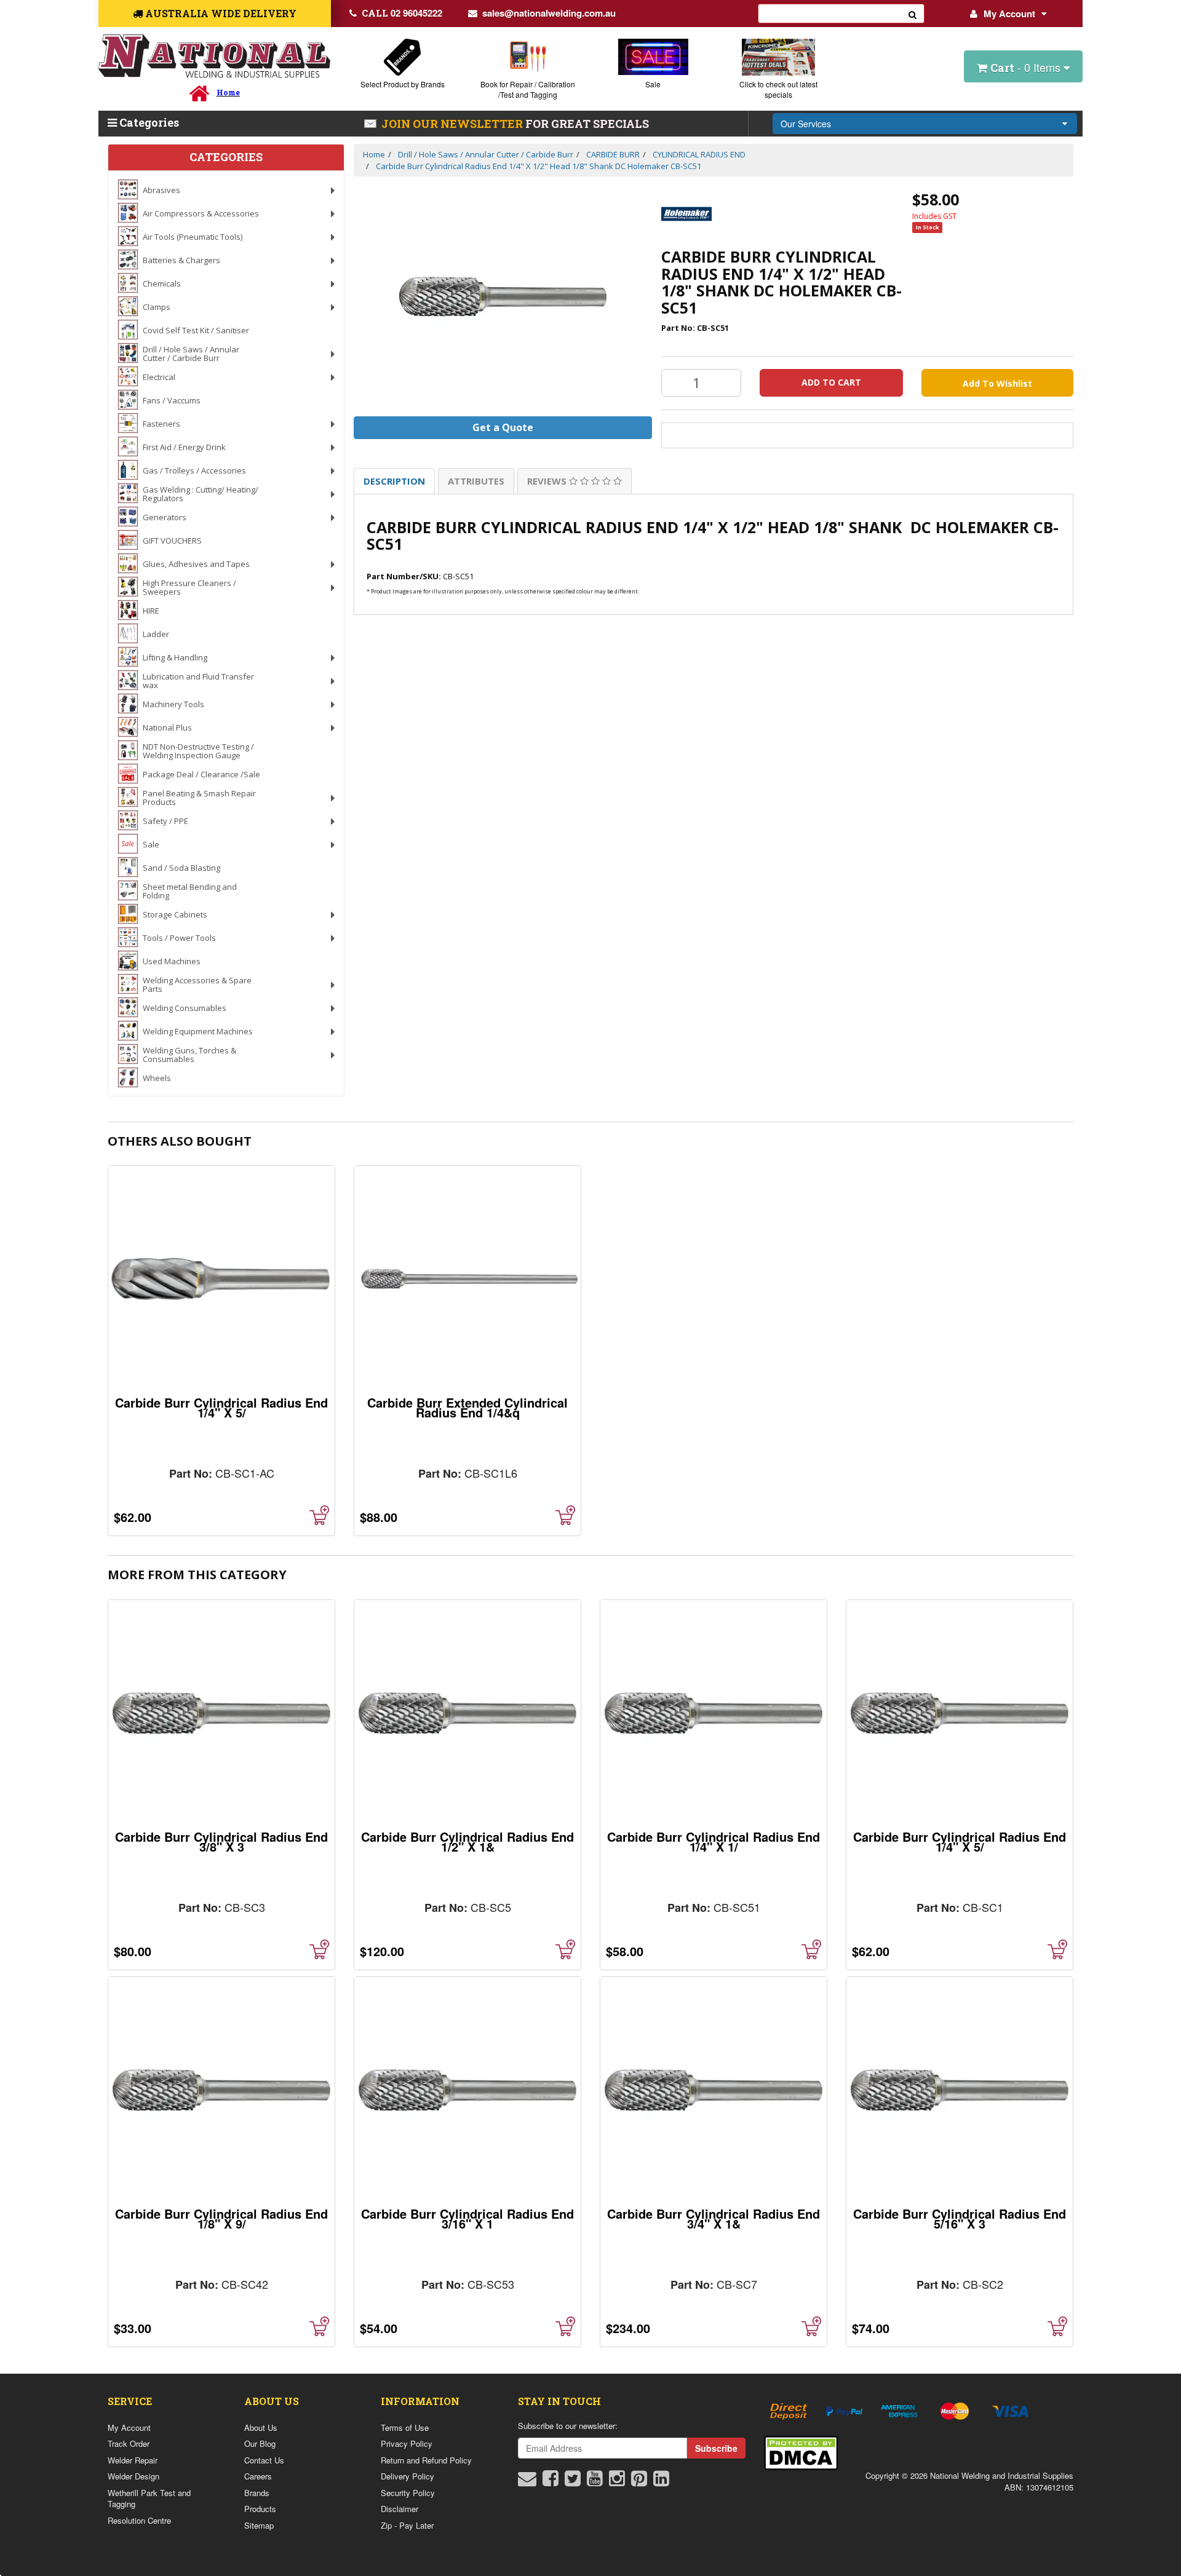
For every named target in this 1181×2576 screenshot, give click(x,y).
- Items (1027, 67)
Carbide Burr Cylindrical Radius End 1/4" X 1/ (714, 1841)
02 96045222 (402, 13)
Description (394, 481)
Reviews (548, 481)
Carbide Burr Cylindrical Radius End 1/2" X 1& (467, 1841)
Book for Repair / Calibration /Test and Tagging (528, 89)
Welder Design (133, 2476)
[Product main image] (503, 297)
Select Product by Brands (403, 84)
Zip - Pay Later (407, 2525)
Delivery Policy (408, 2476)
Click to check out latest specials (778, 89)
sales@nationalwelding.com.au (549, 13)
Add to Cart (831, 382)
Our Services (806, 124)
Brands (257, 2493)
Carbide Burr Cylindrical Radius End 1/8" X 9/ (221, 2218)
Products (260, 2509)
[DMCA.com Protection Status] (801, 2451)
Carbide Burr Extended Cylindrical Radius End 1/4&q (467, 1407)
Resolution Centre (139, 2520)
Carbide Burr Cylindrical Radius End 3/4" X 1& (714, 2218)
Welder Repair (133, 2460)
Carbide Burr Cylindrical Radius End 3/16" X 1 (467, 2218)
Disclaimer (400, 2509)
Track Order (129, 2443)
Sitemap (259, 2525)
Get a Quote (503, 427)
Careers (258, 2476)
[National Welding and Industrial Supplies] (214, 56)
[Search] (913, 14)
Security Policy (408, 2493)
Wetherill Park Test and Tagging (149, 2499)
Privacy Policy (407, 2443)
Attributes (476, 481)
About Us (261, 2427)
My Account (1009, 14)
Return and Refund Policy (426, 2460)
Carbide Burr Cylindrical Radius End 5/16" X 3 (960, 2218)
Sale (653, 84)
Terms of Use (405, 2427)
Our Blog (260, 2443)
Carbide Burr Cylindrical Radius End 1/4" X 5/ (221, 1407)
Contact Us (264, 2460)
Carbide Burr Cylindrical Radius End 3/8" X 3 (221, 1841)
